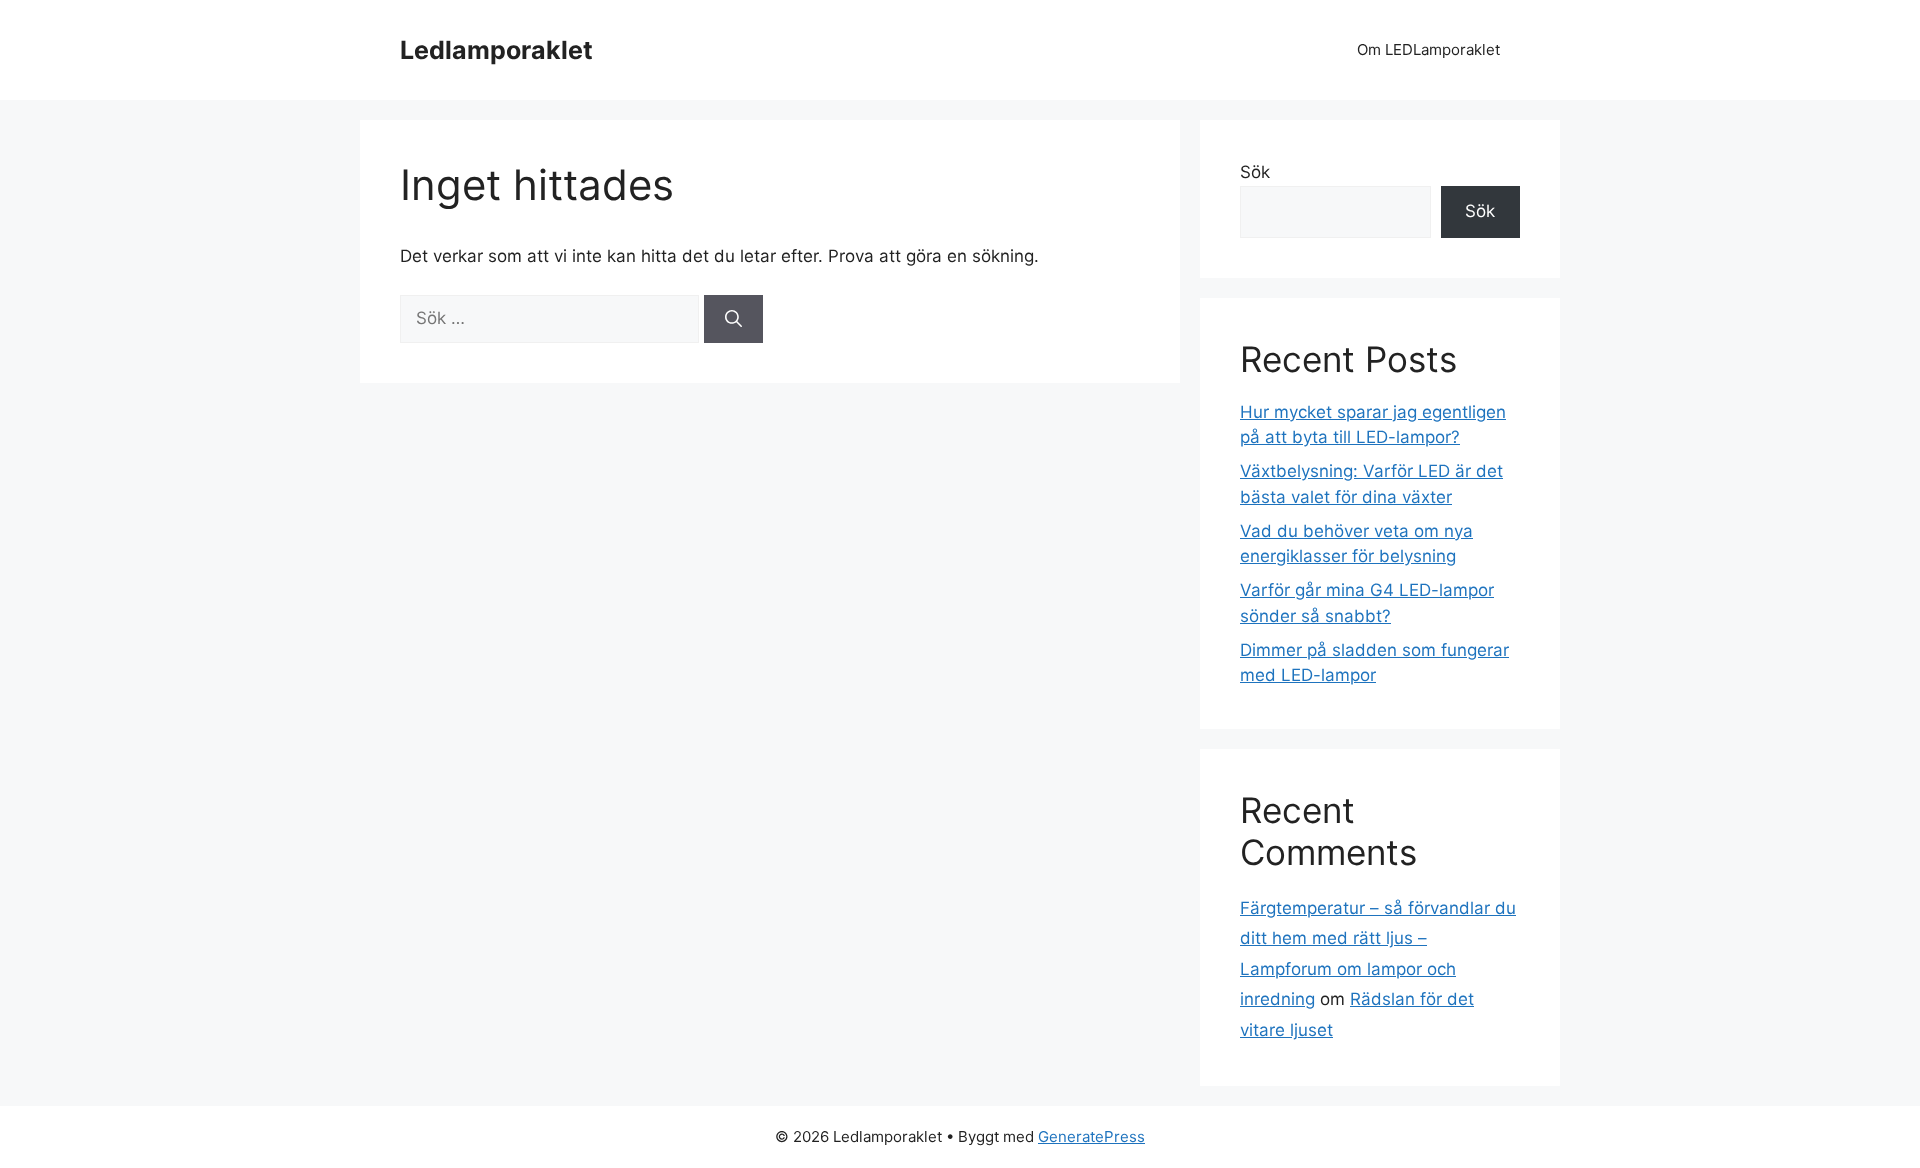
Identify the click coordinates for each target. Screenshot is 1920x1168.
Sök (1255, 172)
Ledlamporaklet (496, 50)
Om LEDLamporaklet (1428, 49)
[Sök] (733, 319)
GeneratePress (1091, 1136)
